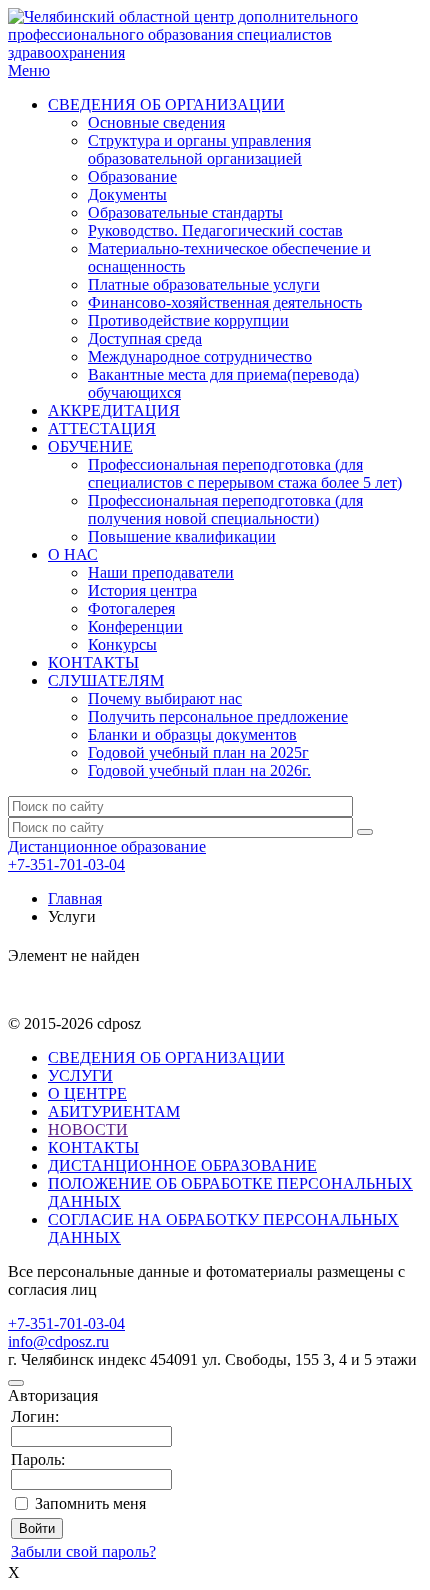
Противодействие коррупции (188, 320)
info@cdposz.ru (58, 1341)
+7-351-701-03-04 (66, 864)
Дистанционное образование (107, 846)
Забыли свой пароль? (83, 1551)
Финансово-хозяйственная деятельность (225, 302)
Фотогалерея (131, 608)
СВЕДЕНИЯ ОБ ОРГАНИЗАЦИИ (166, 104)
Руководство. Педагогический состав (215, 230)
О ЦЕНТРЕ (87, 1093)
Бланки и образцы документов (192, 734)
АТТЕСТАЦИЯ (102, 428)
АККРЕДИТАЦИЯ (114, 410)
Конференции (135, 626)
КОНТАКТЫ (93, 662)
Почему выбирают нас (165, 698)
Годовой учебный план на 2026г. (199, 770)
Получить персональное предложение (218, 716)
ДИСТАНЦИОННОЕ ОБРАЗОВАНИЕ (182, 1165)
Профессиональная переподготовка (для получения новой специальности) (225, 509)
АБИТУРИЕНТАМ (114, 1111)
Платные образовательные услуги (204, 284)
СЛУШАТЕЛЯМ (106, 680)
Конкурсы (122, 644)
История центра (142, 590)
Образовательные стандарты (185, 212)
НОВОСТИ (88, 1129)
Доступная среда (145, 338)
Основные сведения (156, 122)
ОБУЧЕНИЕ (90, 446)
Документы (127, 194)
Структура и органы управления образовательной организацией (199, 149)
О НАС (73, 554)
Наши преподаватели (161, 572)
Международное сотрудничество (200, 356)
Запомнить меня (90, 1503)
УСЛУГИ (80, 1075)
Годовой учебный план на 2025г (198, 752)
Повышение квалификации (182, 536)
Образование (132, 176)
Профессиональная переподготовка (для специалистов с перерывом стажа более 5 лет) (245, 473)
